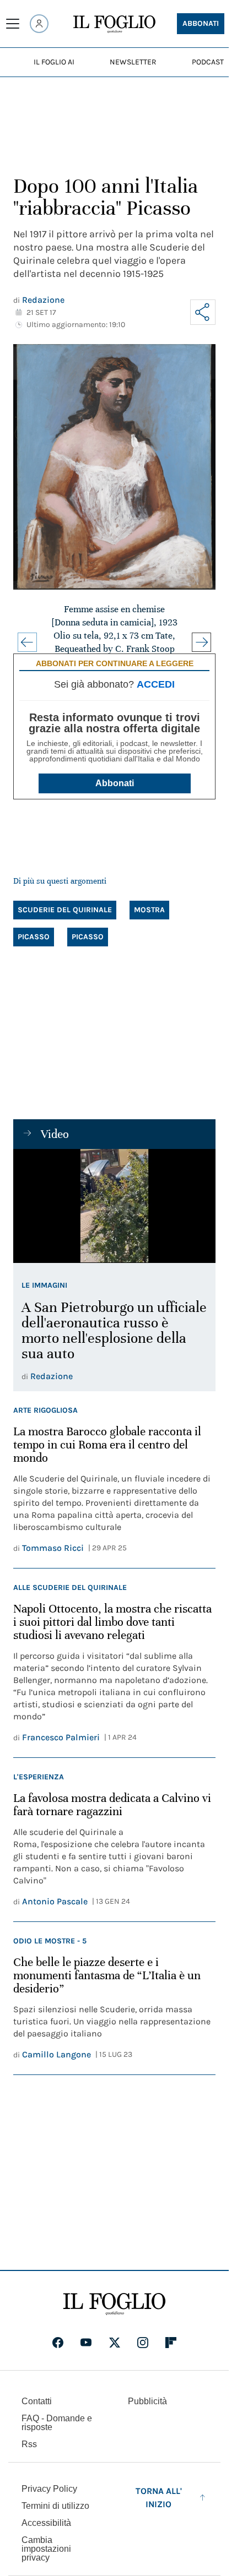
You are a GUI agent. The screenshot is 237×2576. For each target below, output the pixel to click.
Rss (29, 2444)
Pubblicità (147, 2401)
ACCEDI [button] (156, 684)
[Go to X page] (115, 2343)
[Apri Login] (39, 24)
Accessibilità (46, 2523)
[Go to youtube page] (86, 2343)
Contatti (37, 2401)
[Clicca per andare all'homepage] (114, 2304)
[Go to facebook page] (58, 2343)
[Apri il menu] (13, 24)
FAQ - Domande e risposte (57, 2423)
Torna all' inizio (159, 2498)
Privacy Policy (49, 2489)
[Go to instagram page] (143, 2343)
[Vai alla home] (114, 24)
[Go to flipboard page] (171, 2343)
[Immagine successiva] (201, 642)
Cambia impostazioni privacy (46, 2549)
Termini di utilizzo (55, 2506)
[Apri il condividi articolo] (203, 312)
